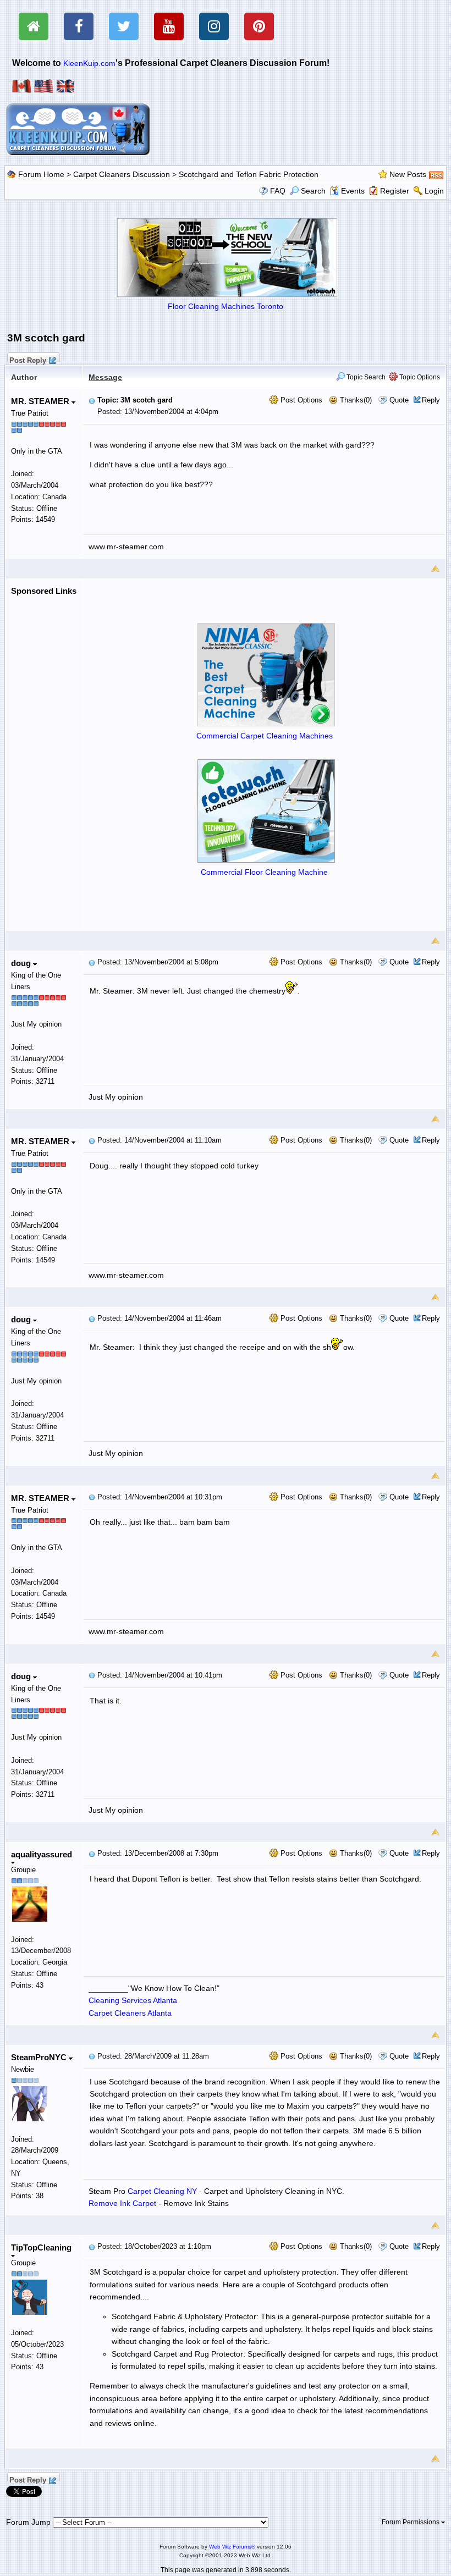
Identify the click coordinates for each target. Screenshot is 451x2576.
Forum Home (41, 174)
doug (22, 963)
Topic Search (365, 377)
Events (353, 191)
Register (395, 191)
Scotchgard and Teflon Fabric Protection (249, 174)
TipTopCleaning (41, 2247)
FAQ (278, 191)
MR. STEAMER (41, 401)
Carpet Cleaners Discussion (122, 174)
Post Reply (28, 359)
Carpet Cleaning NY (162, 2191)
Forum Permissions (411, 2522)
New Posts (408, 174)
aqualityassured (42, 1854)
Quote (399, 400)
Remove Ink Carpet (122, 2203)
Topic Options (419, 377)
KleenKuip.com (89, 63)
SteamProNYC (40, 2057)
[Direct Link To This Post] (92, 400)
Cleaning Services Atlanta (133, 2000)
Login (434, 191)
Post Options (300, 400)
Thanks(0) (355, 400)
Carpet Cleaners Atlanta (130, 2013)
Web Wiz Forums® (232, 2547)
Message (105, 377)
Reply (431, 400)
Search (313, 191)
